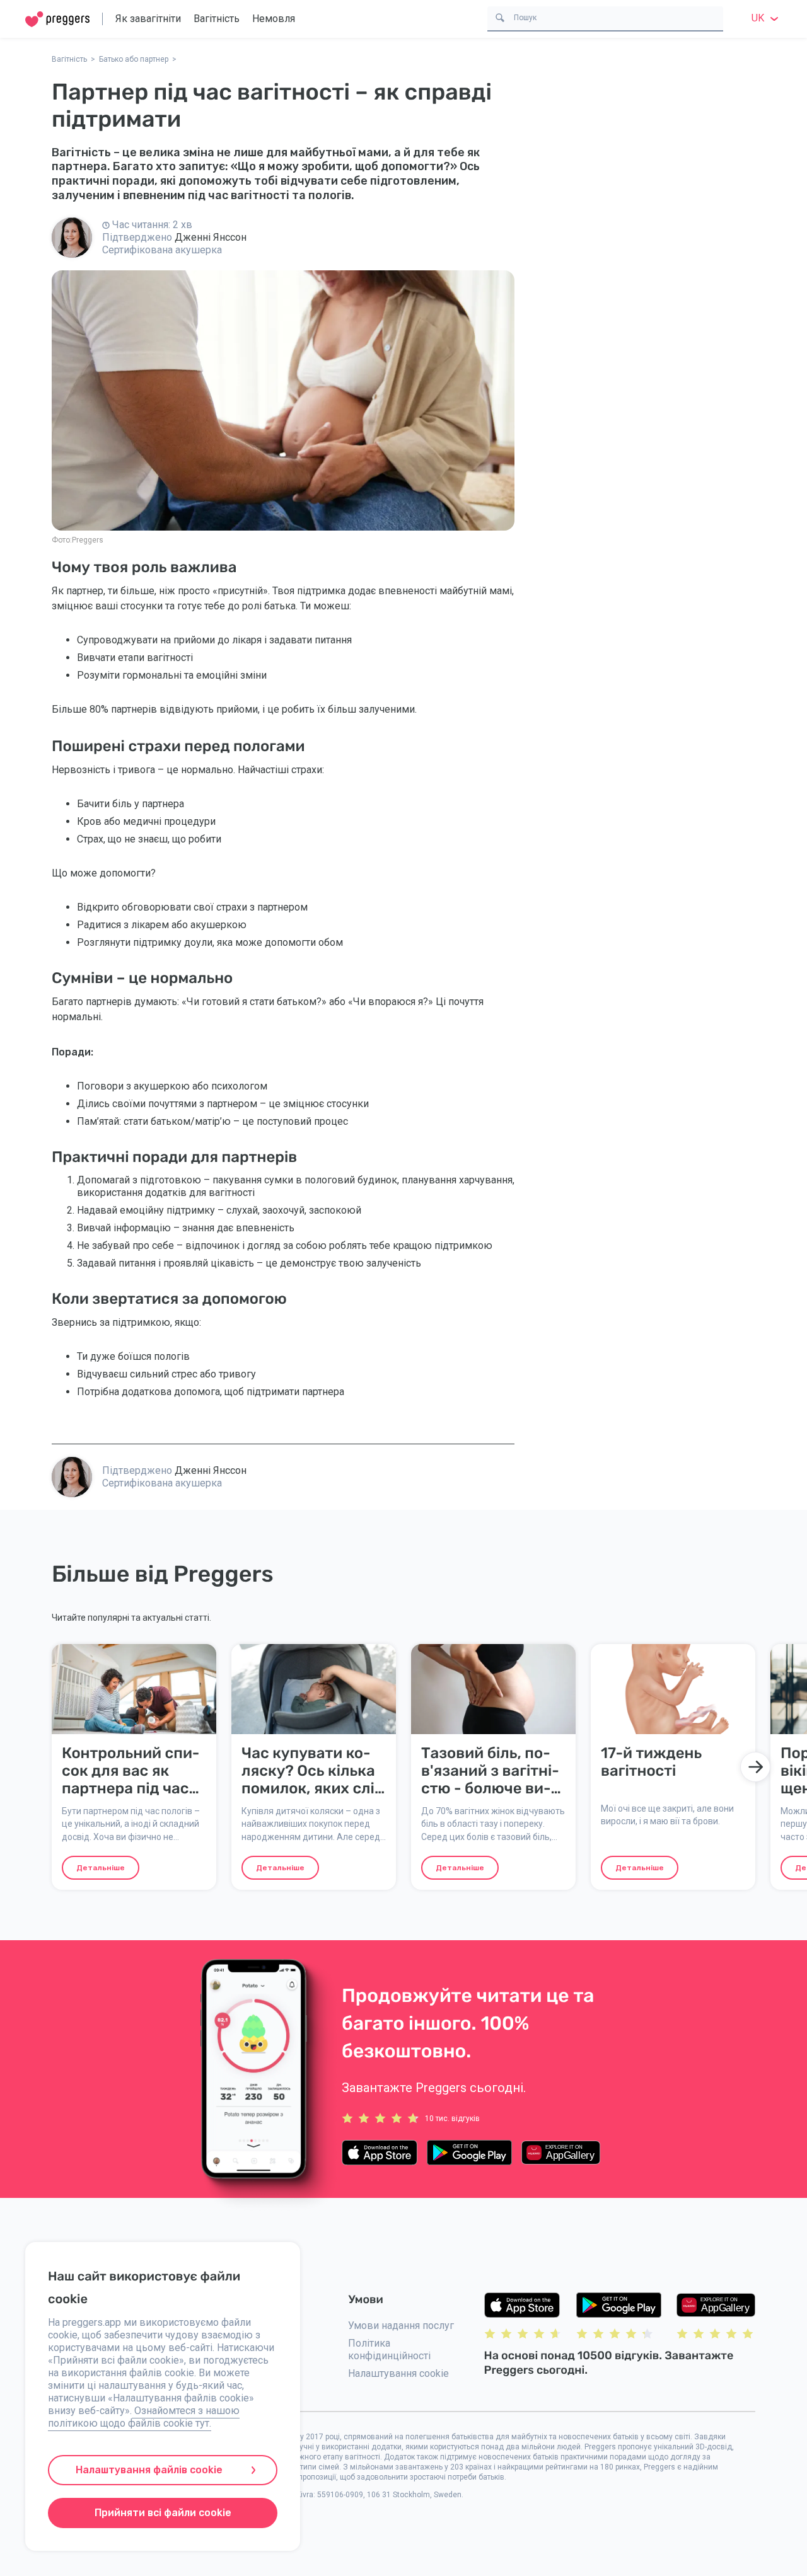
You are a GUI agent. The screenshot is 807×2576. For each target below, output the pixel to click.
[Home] (57, 19)
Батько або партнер (134, 59)
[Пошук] (500, 17)
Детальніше (101, 1868)
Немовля (274, 19)
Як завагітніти (148, 19)
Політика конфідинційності (389, 2349)
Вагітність (217, 19)
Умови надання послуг (401, 2326)
